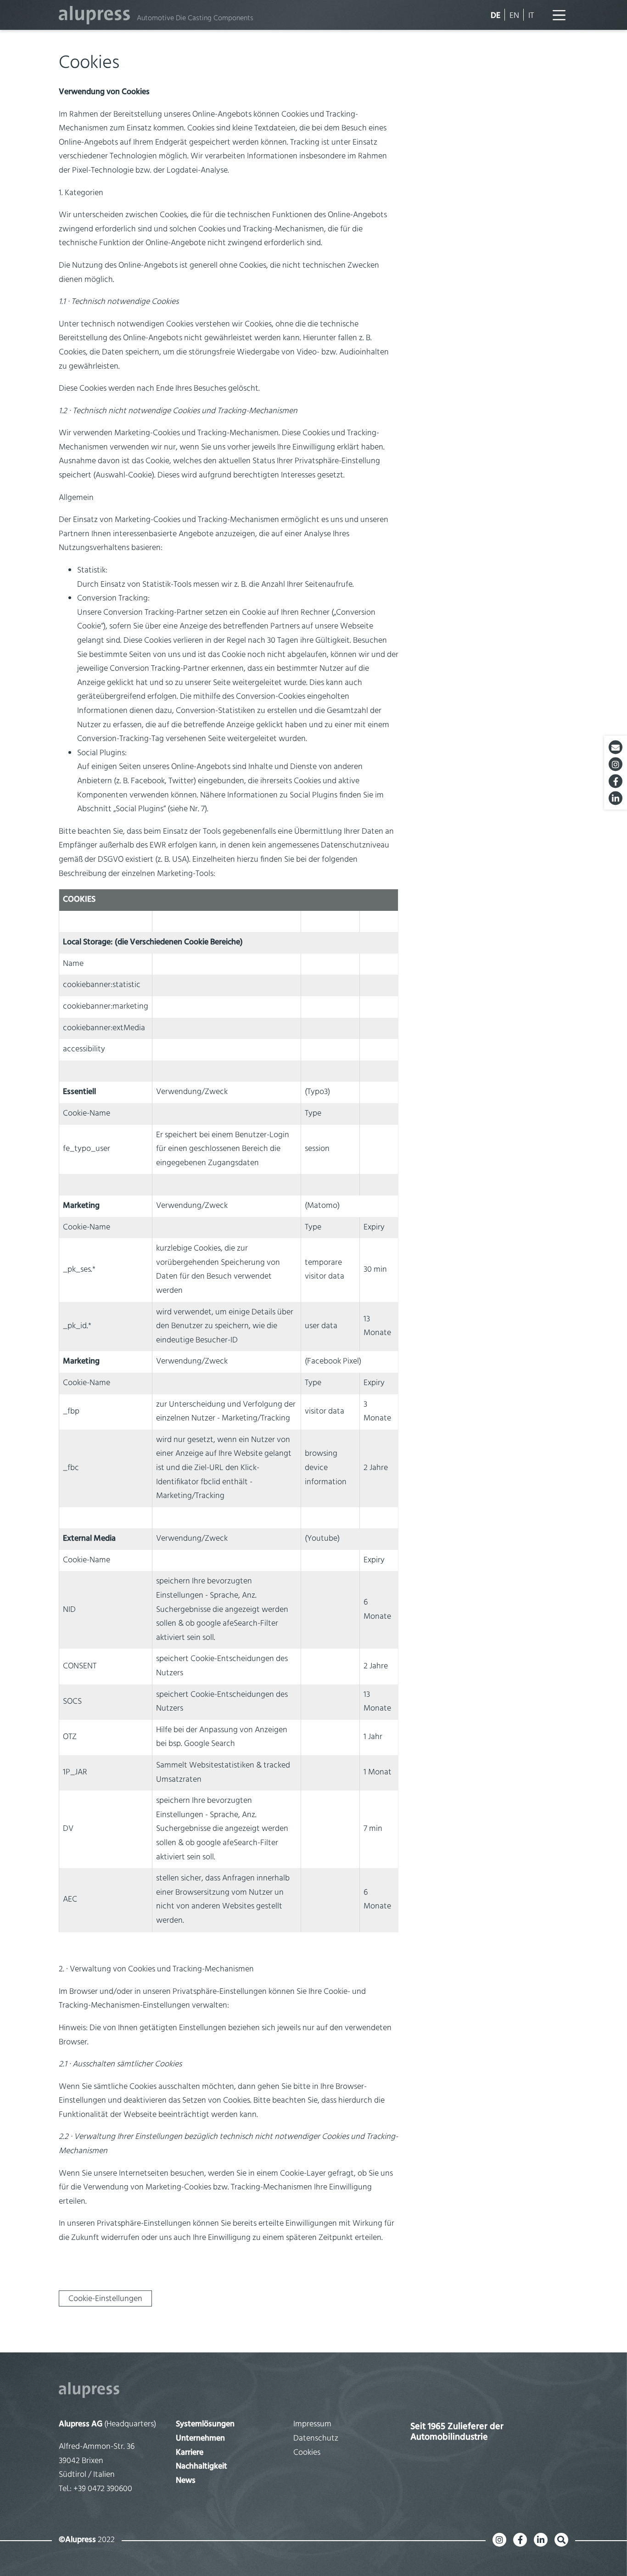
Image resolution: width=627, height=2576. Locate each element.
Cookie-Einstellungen (105, 2299)
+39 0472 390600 (103, 2489)
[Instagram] (616, 764)
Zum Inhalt (26, 11)
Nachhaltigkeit (202, 2467)
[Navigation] (559, 15)
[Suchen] (561, 2540)
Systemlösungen (205, 2424)
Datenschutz (316, 2439)
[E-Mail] (616, 747)
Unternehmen (200, 2439)
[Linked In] (616, 798)
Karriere (190, 2453)
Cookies (307, 2453)
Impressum (312, 2424)
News (186, 2481)
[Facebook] (616, 781)
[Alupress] (313, 2390)
